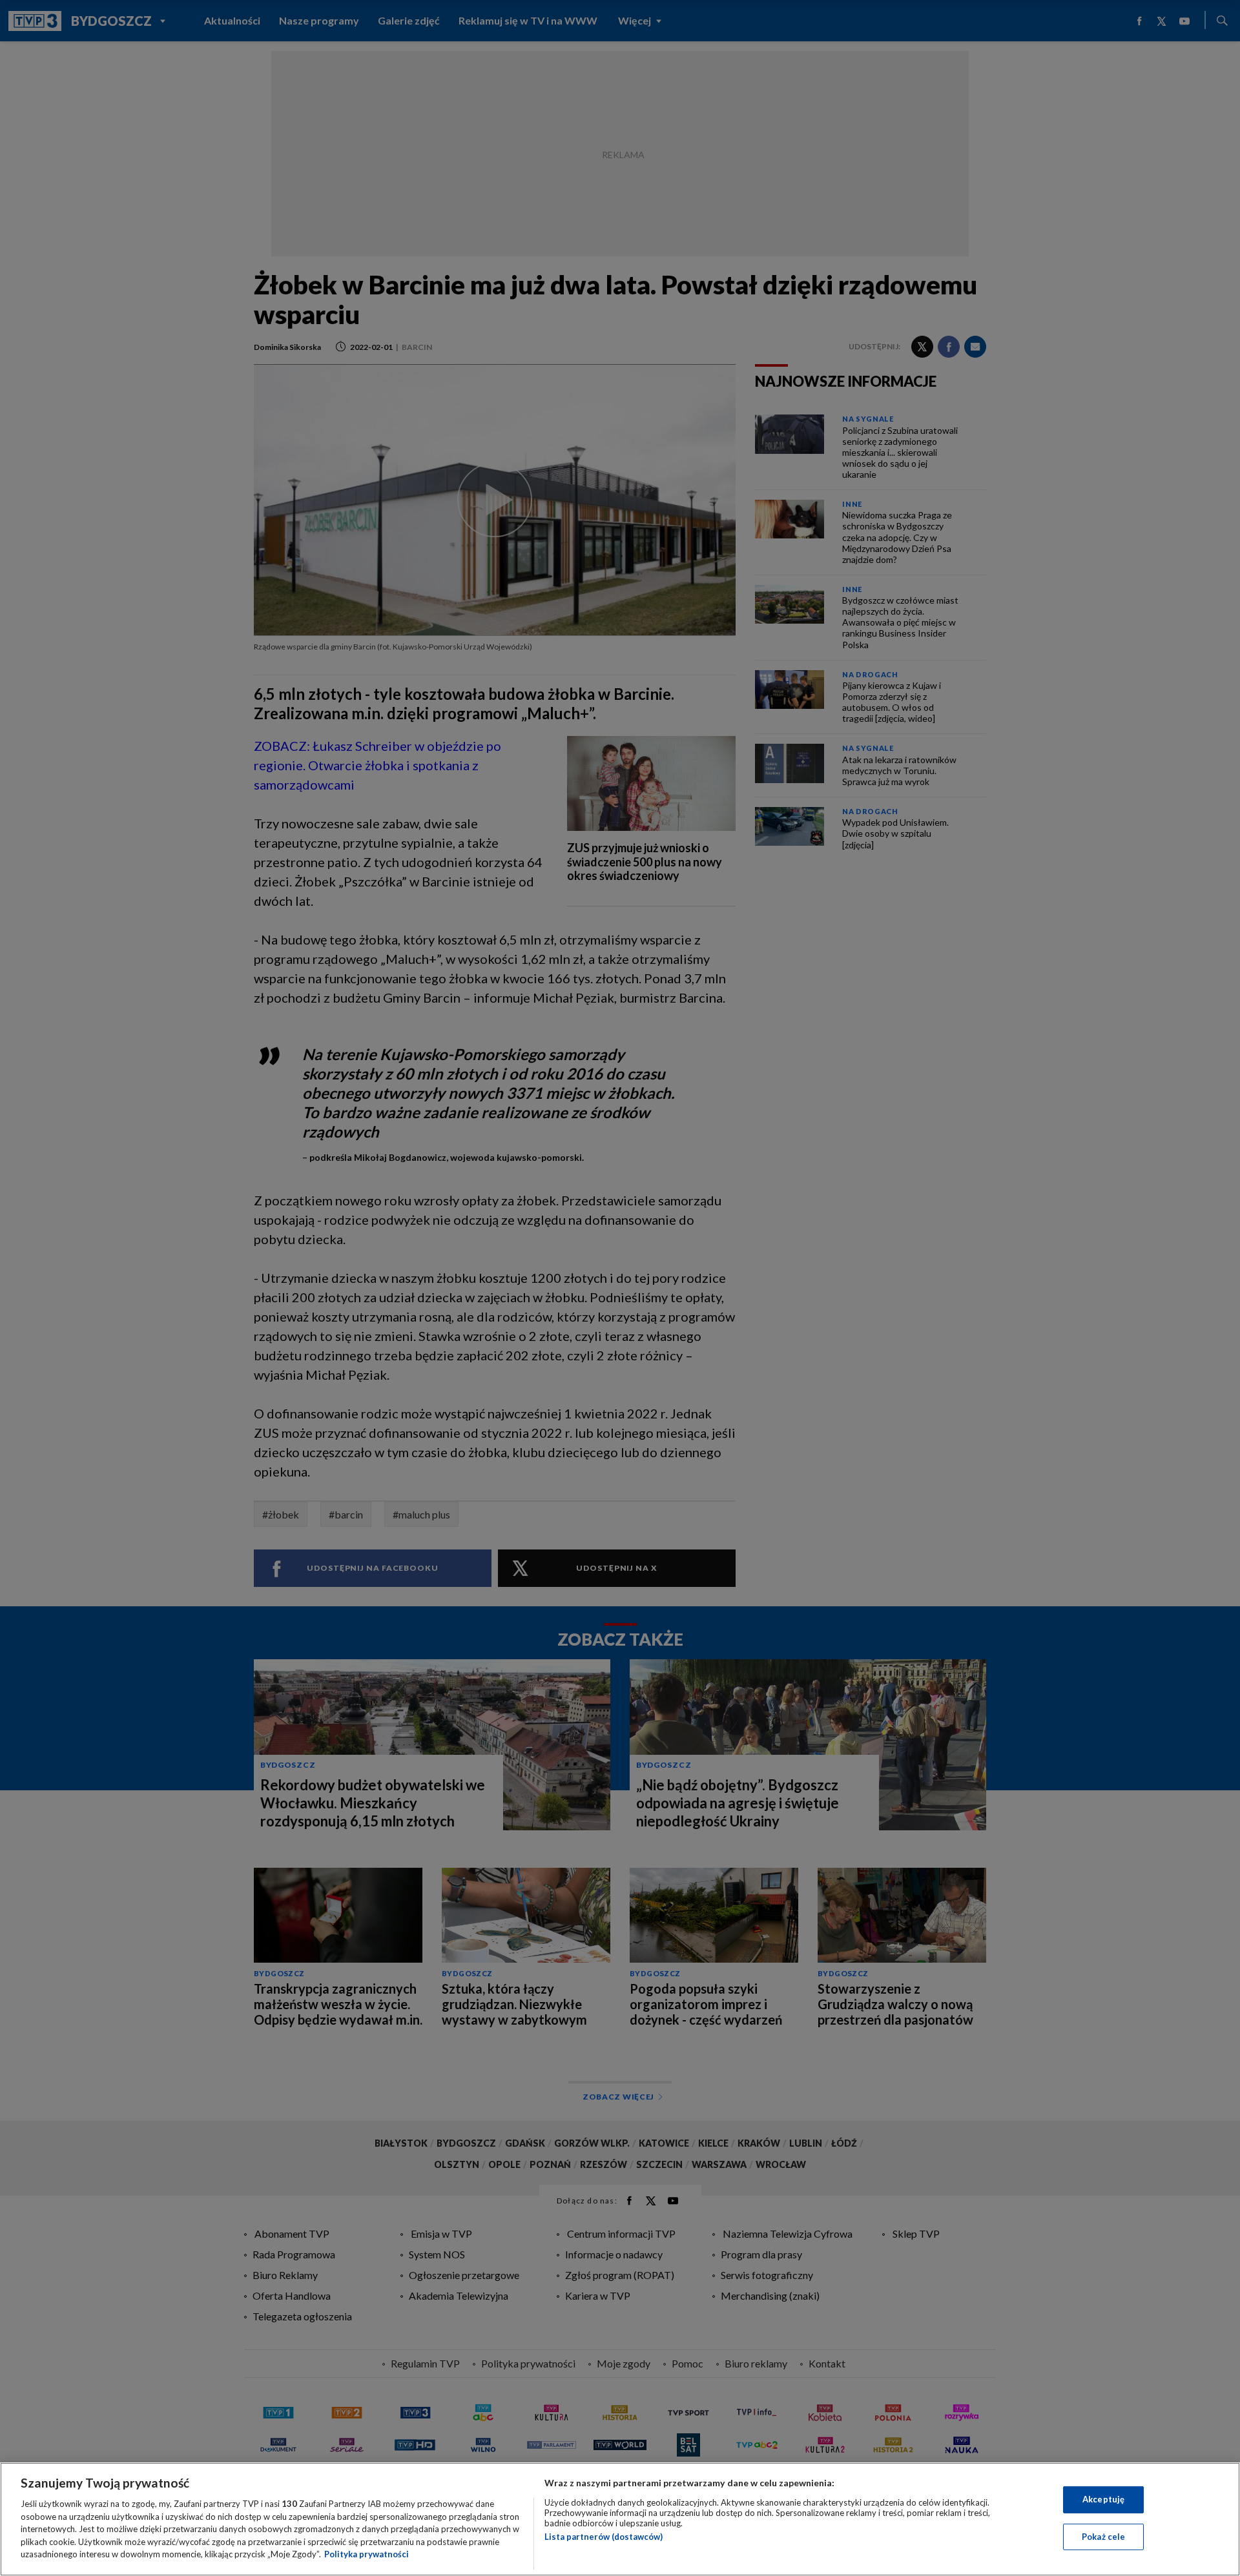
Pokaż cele (1103, 2537)
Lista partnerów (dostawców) (604, 2537)
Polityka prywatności (367, 2554)
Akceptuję (1103, 2499)
